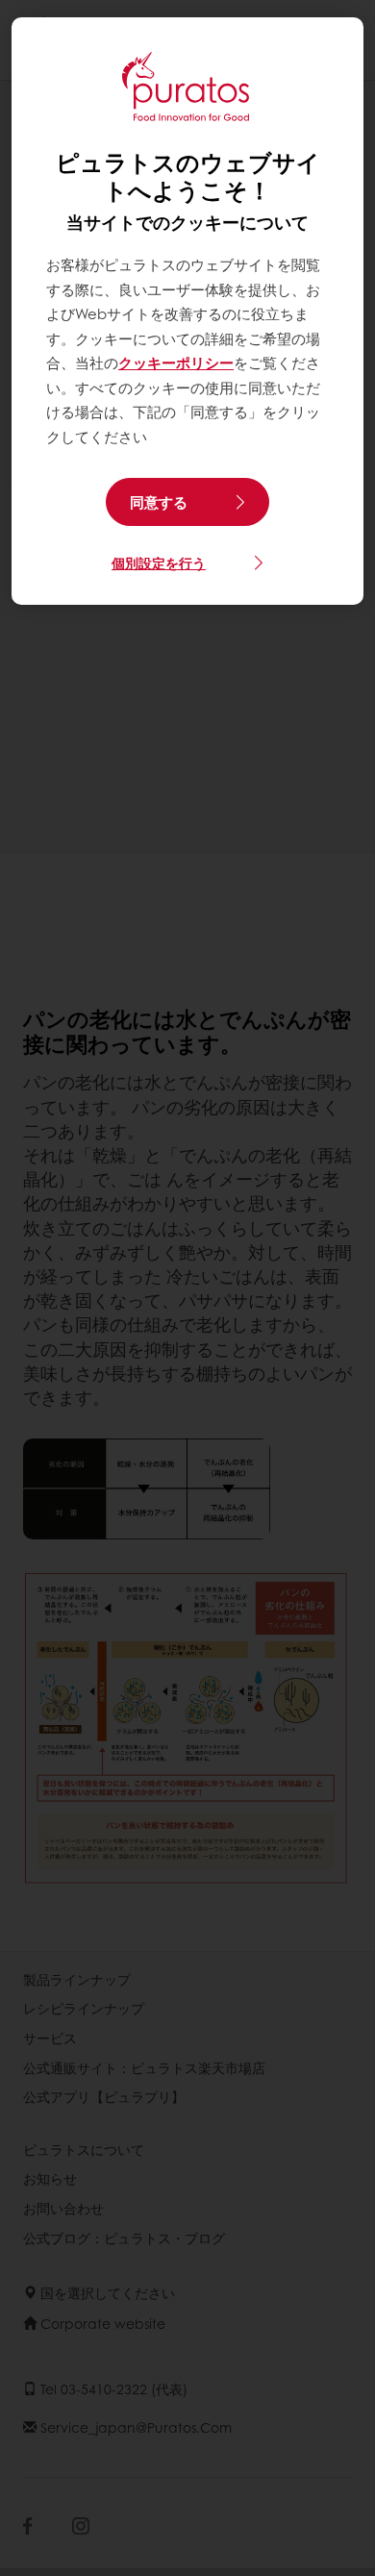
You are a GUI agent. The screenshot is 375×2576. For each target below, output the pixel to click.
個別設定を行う (159, 563)
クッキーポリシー (176, 363)
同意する (159, 502)
